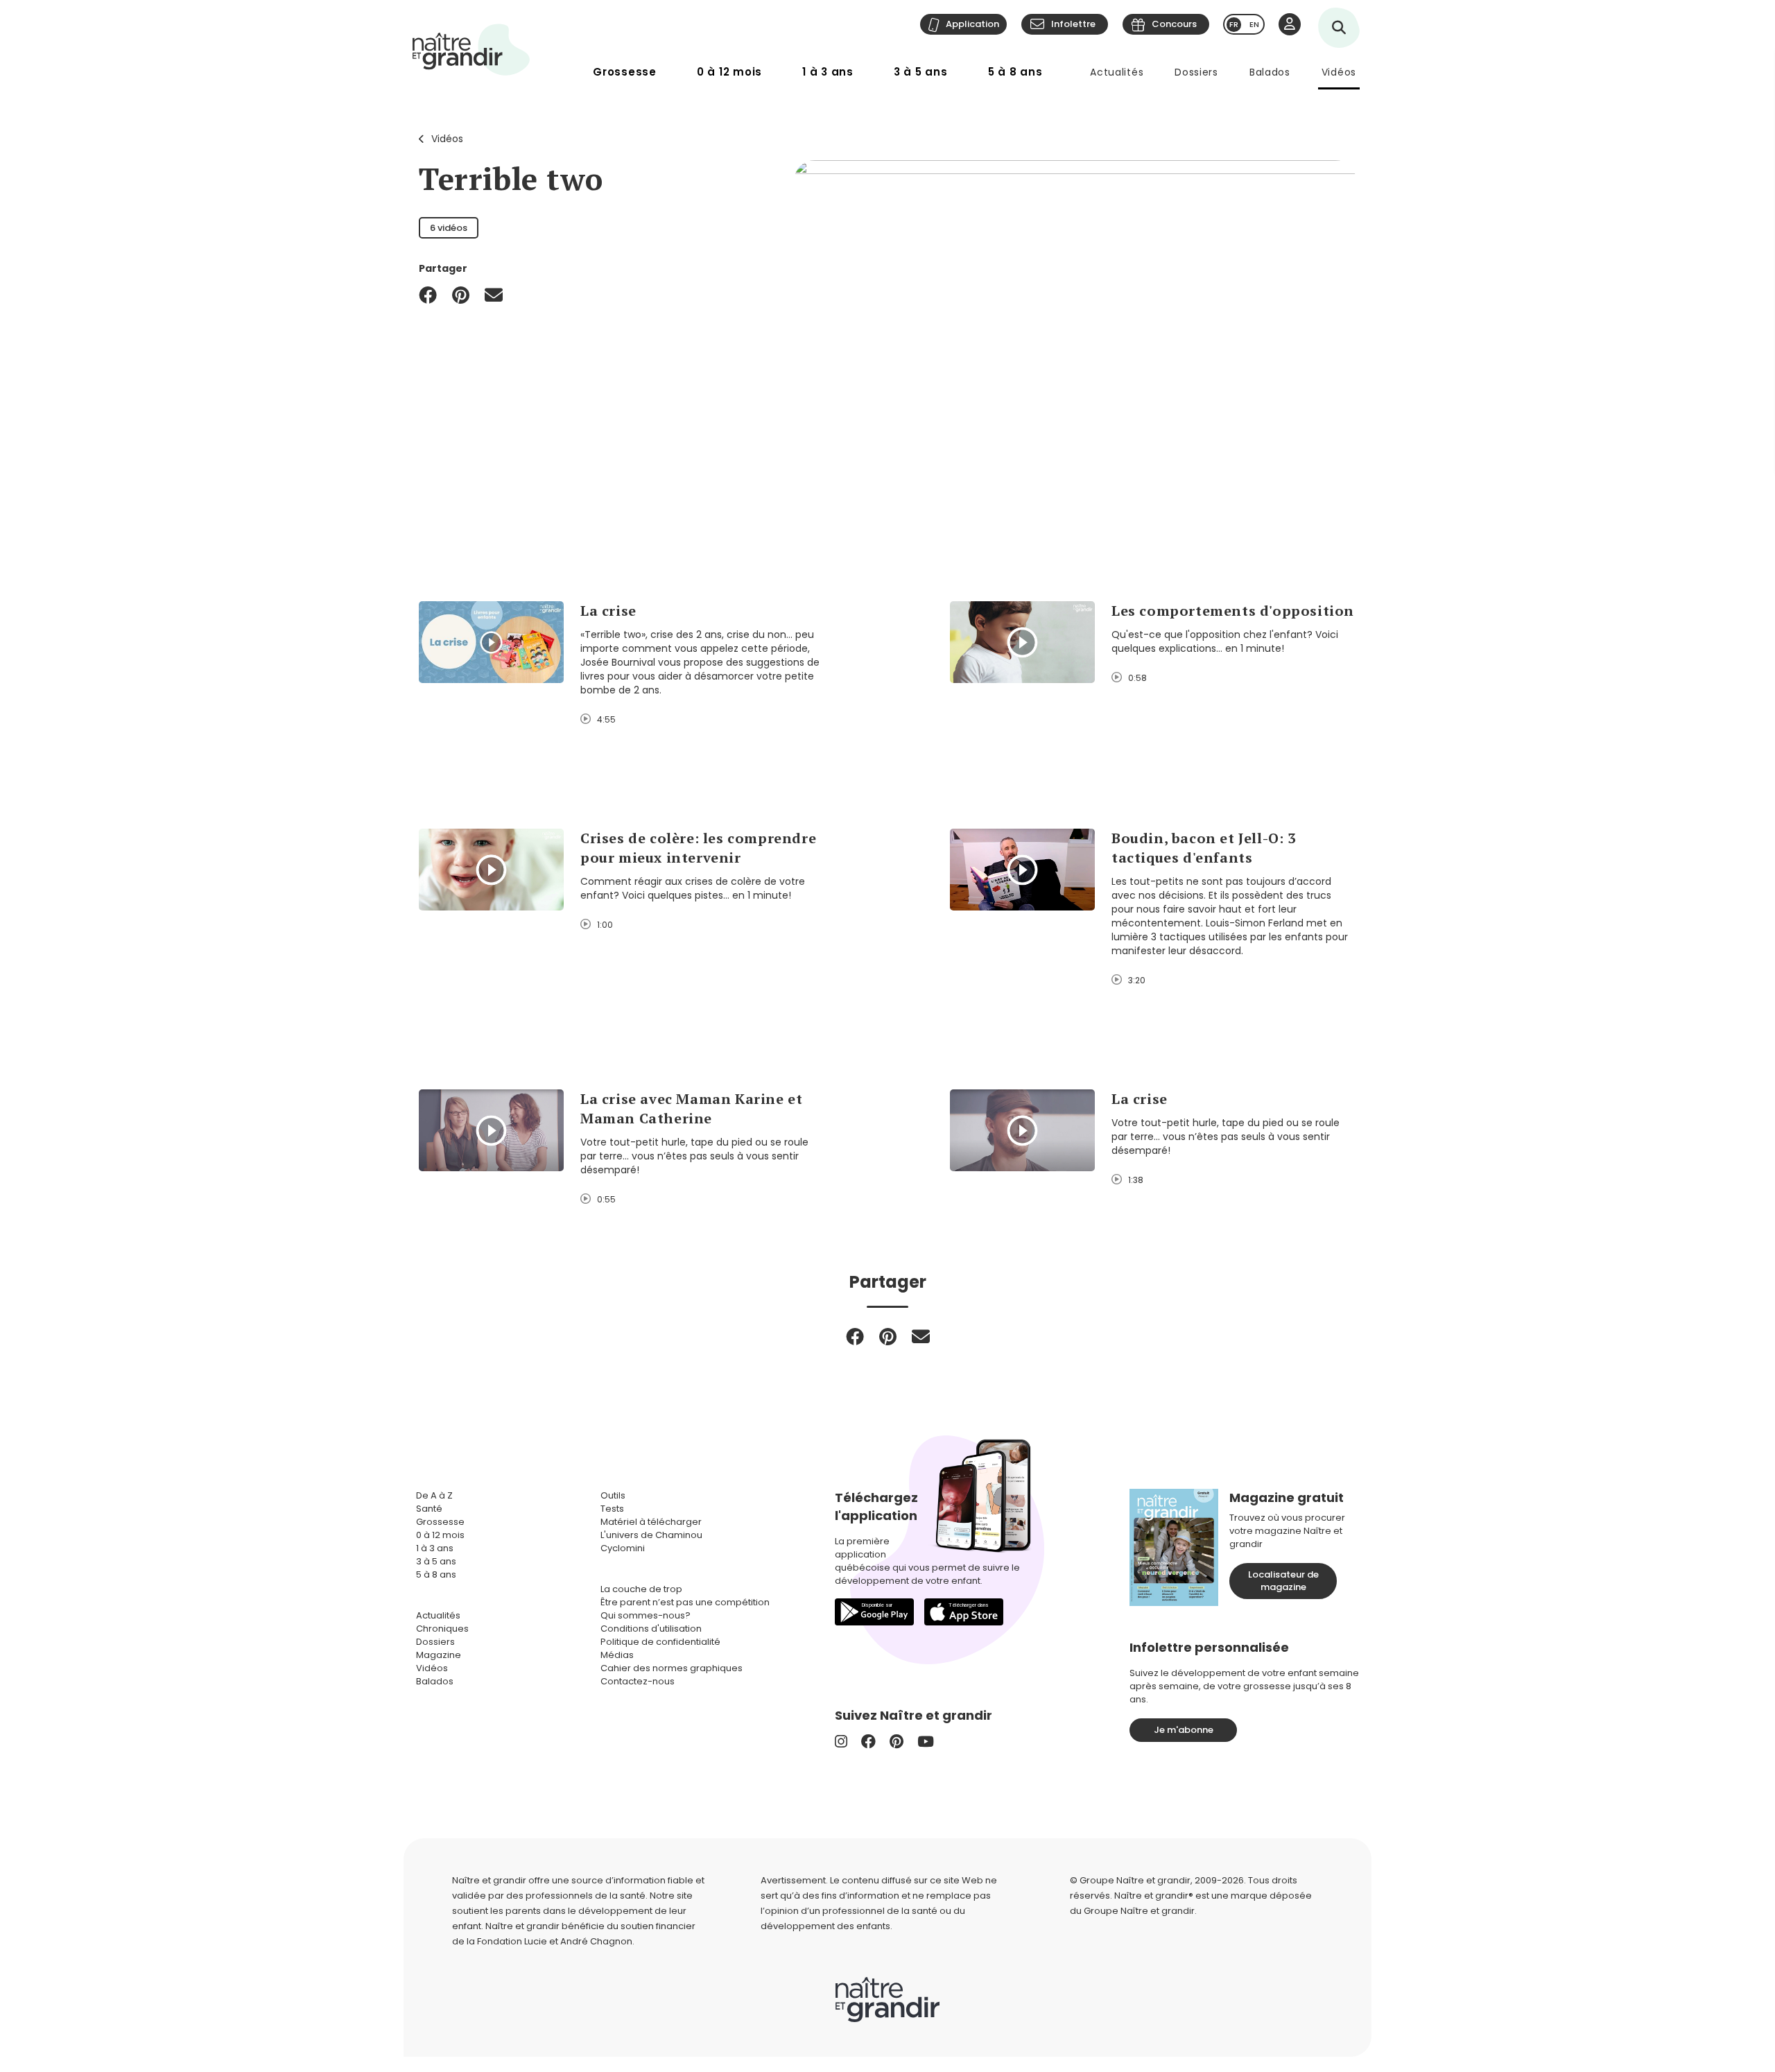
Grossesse (625, 72)
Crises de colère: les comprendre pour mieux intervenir (698, 848)
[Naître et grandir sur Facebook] (868, 1742)
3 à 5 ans (921, 72)
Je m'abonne (1184, 1730)
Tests (612, 1509)
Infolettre (1073, 24)
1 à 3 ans (828, 72)
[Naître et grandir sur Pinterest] (897, 1742)
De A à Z (434, 1495)
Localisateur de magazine (1283, 1581)
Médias (617, 1655)
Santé (429, 1509)
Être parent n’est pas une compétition (685, 1602)
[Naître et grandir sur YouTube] (926, 1742)
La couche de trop (641, 1589)
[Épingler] (461, 295)
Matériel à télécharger (651, 1522)
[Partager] (428, 295)
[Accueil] (471, 50)
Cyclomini (623, 1548)
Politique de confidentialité (660, 1642)
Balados (1270, 72)
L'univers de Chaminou (651, 1535)
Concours (1174, 24)
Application (972, 24)
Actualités (1117, 72)
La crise (608, 611)
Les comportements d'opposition (1233, 611)
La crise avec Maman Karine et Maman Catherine (691, 1108)
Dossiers (1196, 72)
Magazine (439, 1655)
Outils (613, 1495)
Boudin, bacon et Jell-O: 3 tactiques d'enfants (1204, 848)
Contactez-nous (638, 1681)
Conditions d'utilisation (651, 1629)
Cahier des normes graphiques (672, 1668)
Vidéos (1339, 72)
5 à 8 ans (1015, 72)
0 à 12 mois (729, 72)
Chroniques (442, 1629)
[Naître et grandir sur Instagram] (841, 1742)
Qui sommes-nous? (646, 1615)
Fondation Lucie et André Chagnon (555, 1941)
